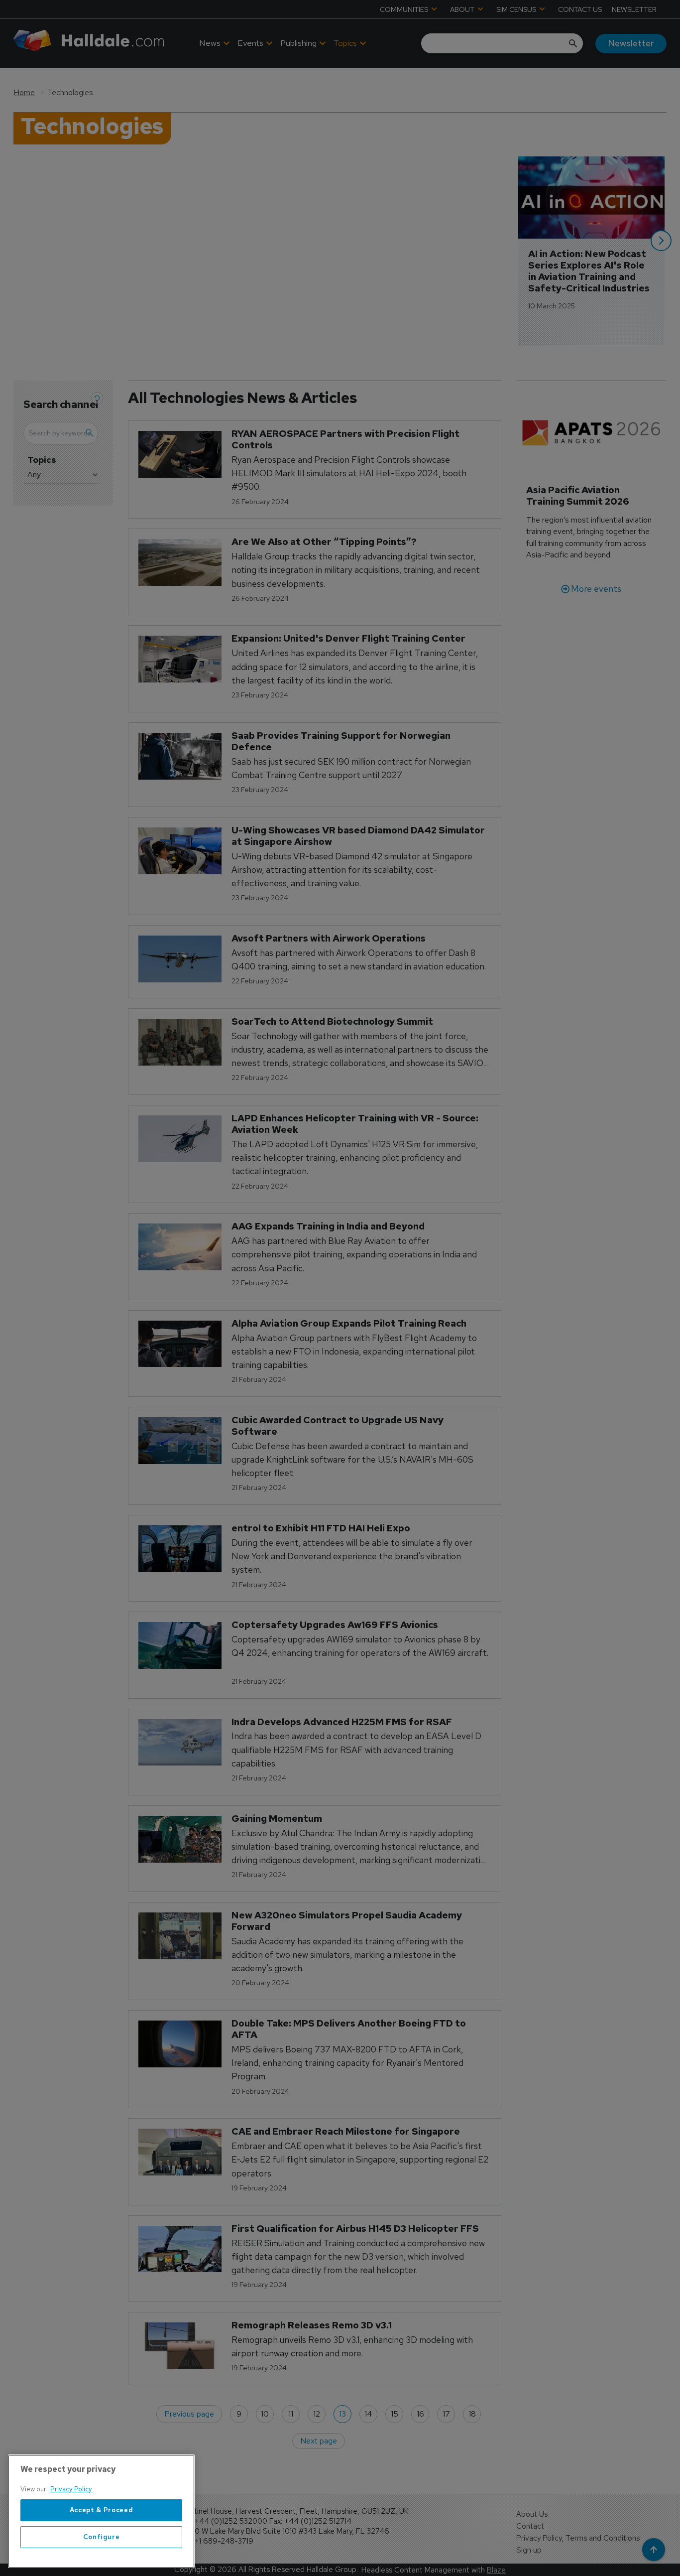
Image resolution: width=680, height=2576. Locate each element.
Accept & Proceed (102, 2510)
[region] (101, 2511)
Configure (102, 2537)
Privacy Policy (71, 2489)
